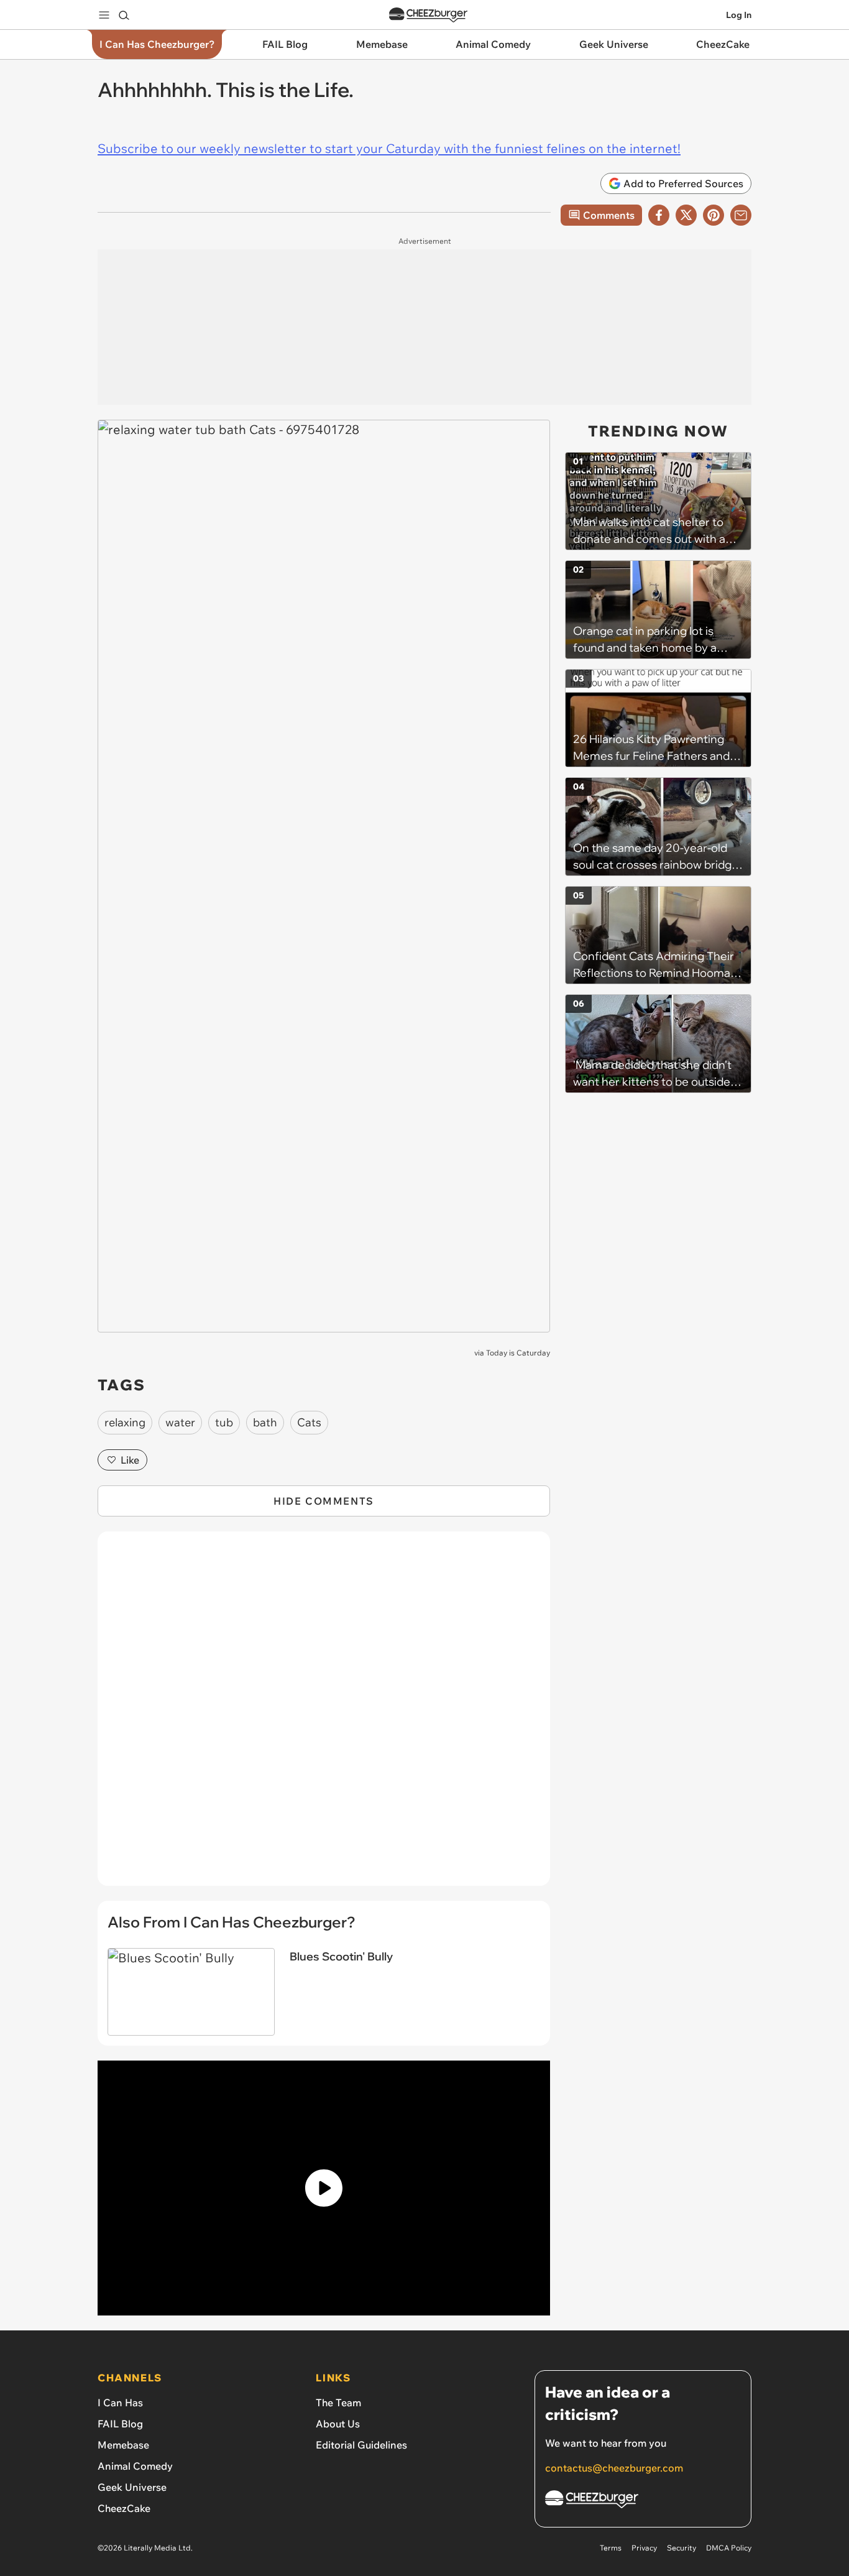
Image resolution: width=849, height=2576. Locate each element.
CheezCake (124, 2508)
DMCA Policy (729, 2548)
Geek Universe (132, 2487)
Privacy (644, 2548)
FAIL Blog (120, 2424)
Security (681, 2548)
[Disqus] (324, 1715)
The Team (338, 2403)
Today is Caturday (518, 1353)
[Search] (124, 15)
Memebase (123, 2445)
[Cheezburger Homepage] (428, 15)
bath (265, 1422)
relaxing (125, 1422)
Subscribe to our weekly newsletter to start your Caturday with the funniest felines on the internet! (389, 148)
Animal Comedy (135, 2466)
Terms (611, 2548)
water (180, 1422)
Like (130, 1460)
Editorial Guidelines (361, 2445)
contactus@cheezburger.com (614, 2468)
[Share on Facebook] (659, 215)
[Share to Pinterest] (714, 215)
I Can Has (120, 2403)
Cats (309, 1422)
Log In (739, 15)
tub (224, 1422)
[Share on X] (686, 215)
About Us (338, 2424)
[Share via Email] (741, 215)
